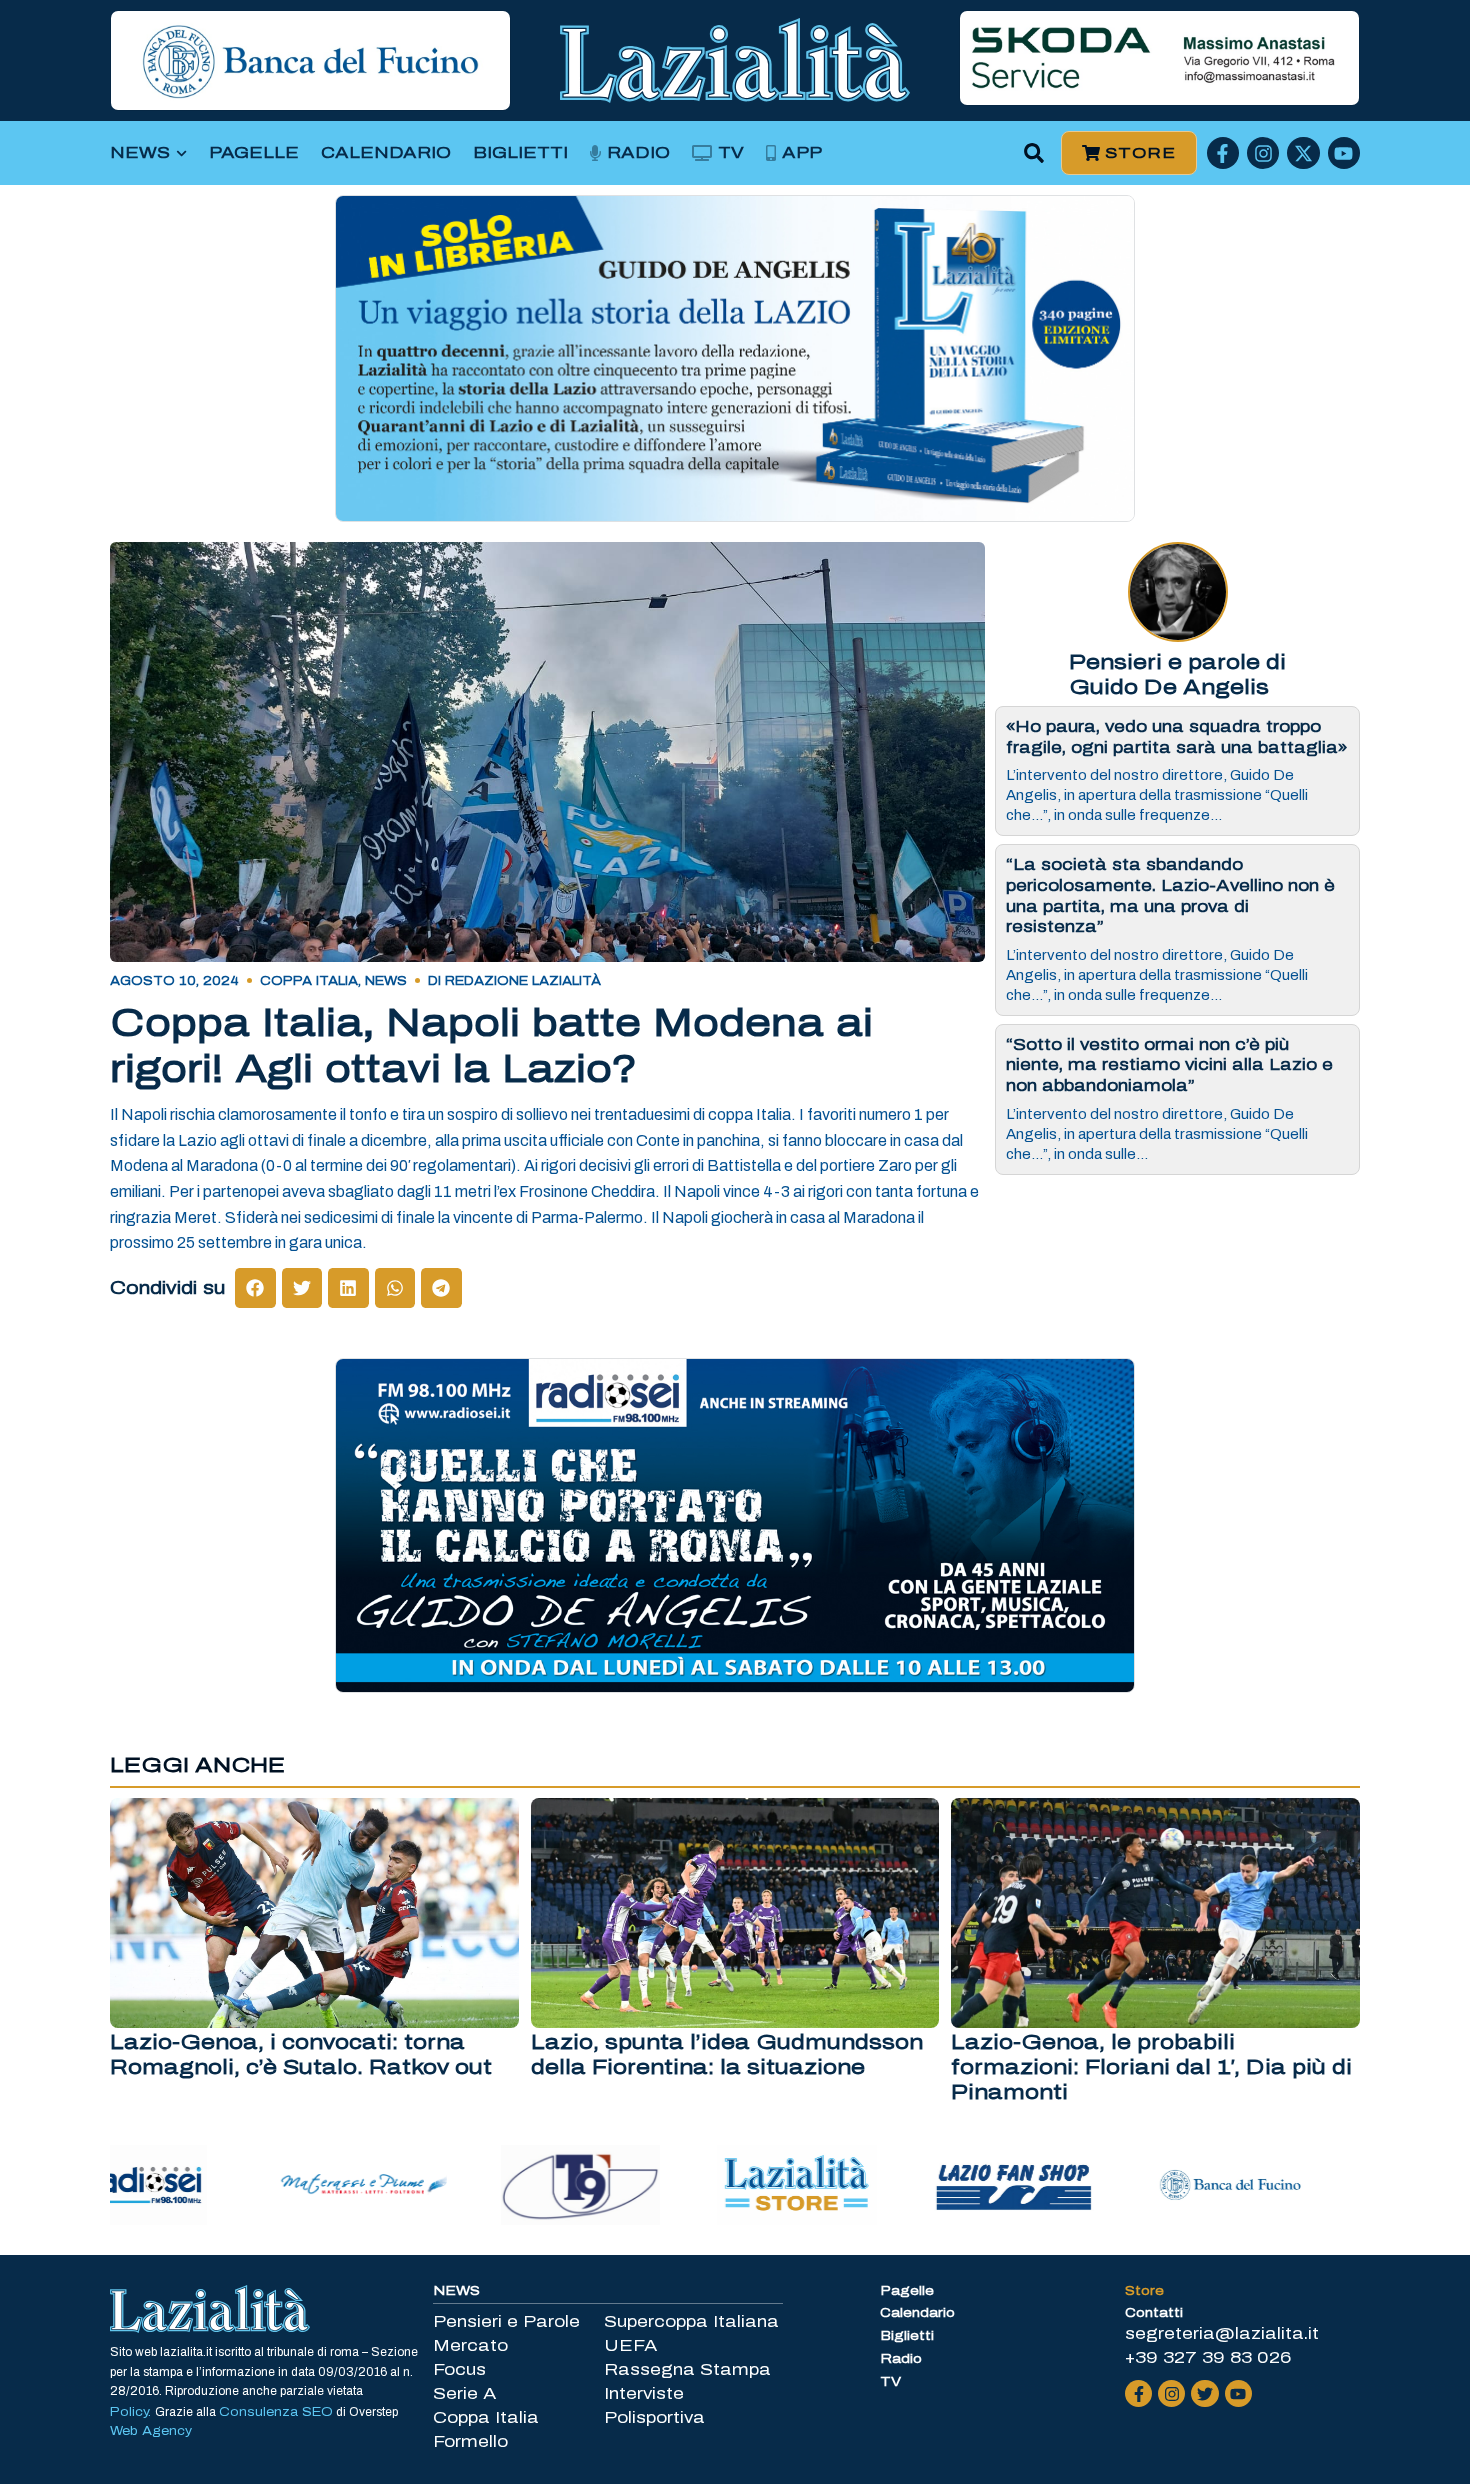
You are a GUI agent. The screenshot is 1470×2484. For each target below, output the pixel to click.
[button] (1034, 153)
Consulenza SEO (276, 2412)
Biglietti (520, 152)
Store (1144, 2291)
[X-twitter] (1303, 153)
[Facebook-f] (1223, 153)
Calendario (386, 152)
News (140, 152)
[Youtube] (1344, 153)
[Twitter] (1204, 2393)
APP (802, 152)
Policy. (132, 2412)
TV (731, 152)
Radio (638, 152)
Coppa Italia (309, 981)
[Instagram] (1263, 153)
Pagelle (254, 152)
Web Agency (151, 2431)
